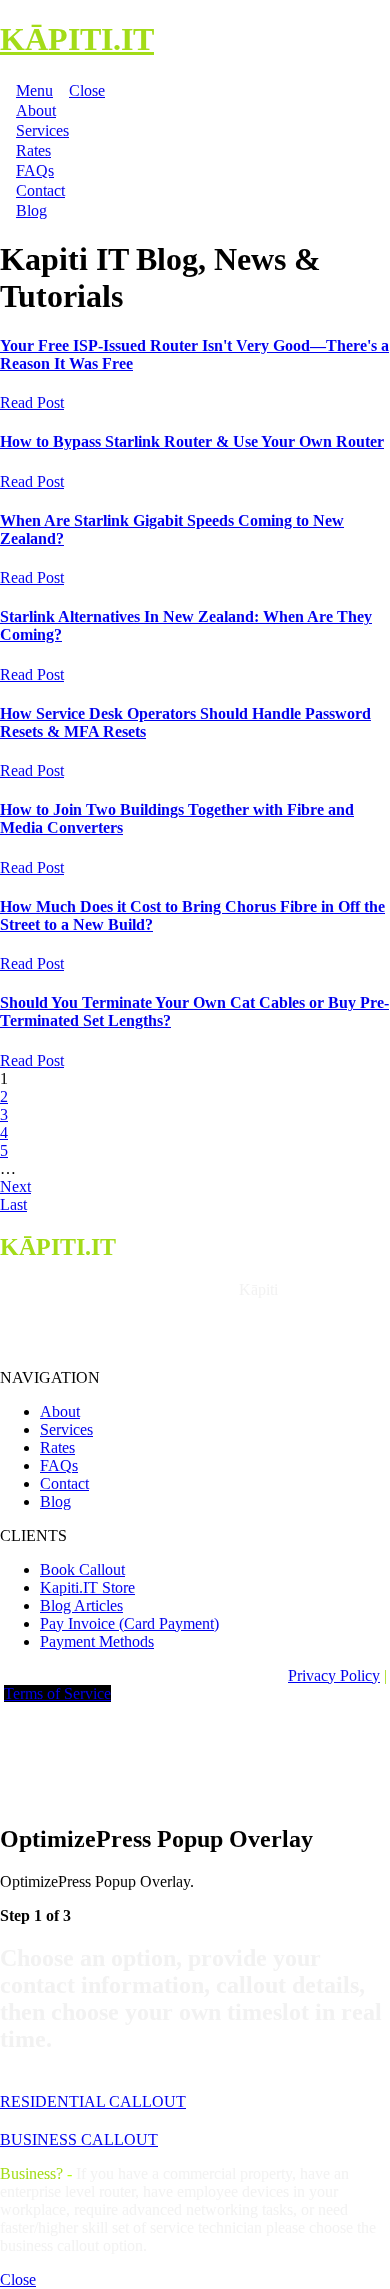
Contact (64, 1483)
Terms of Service (57, 1693)
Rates (57, 1447)
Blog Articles (81, 1605)
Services (66, 1429)
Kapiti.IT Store (87, 1587)
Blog (55, 1501)
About (60, 1411)
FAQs (59, 1465)
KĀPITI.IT (77, 39)
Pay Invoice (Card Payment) (129, 1623)
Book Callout (82, 1569)
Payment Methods (97, 1641)
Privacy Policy (334, 1675)
